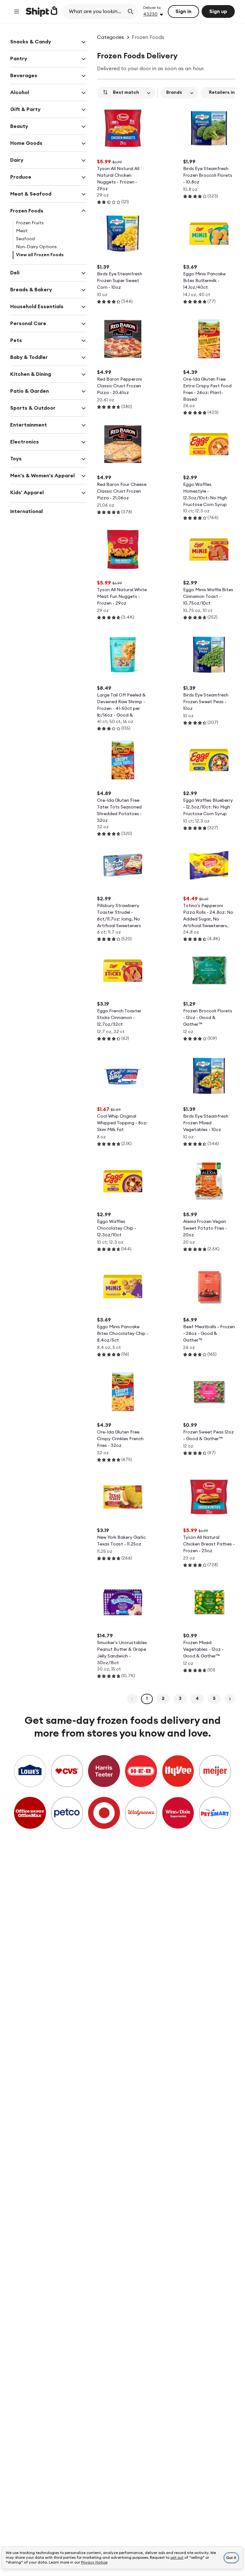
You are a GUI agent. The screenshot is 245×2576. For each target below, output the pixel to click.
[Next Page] (230, 1699)
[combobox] (94, 11)
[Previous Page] (132, 1699)
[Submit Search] (130, 11)
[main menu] (17, 11)
